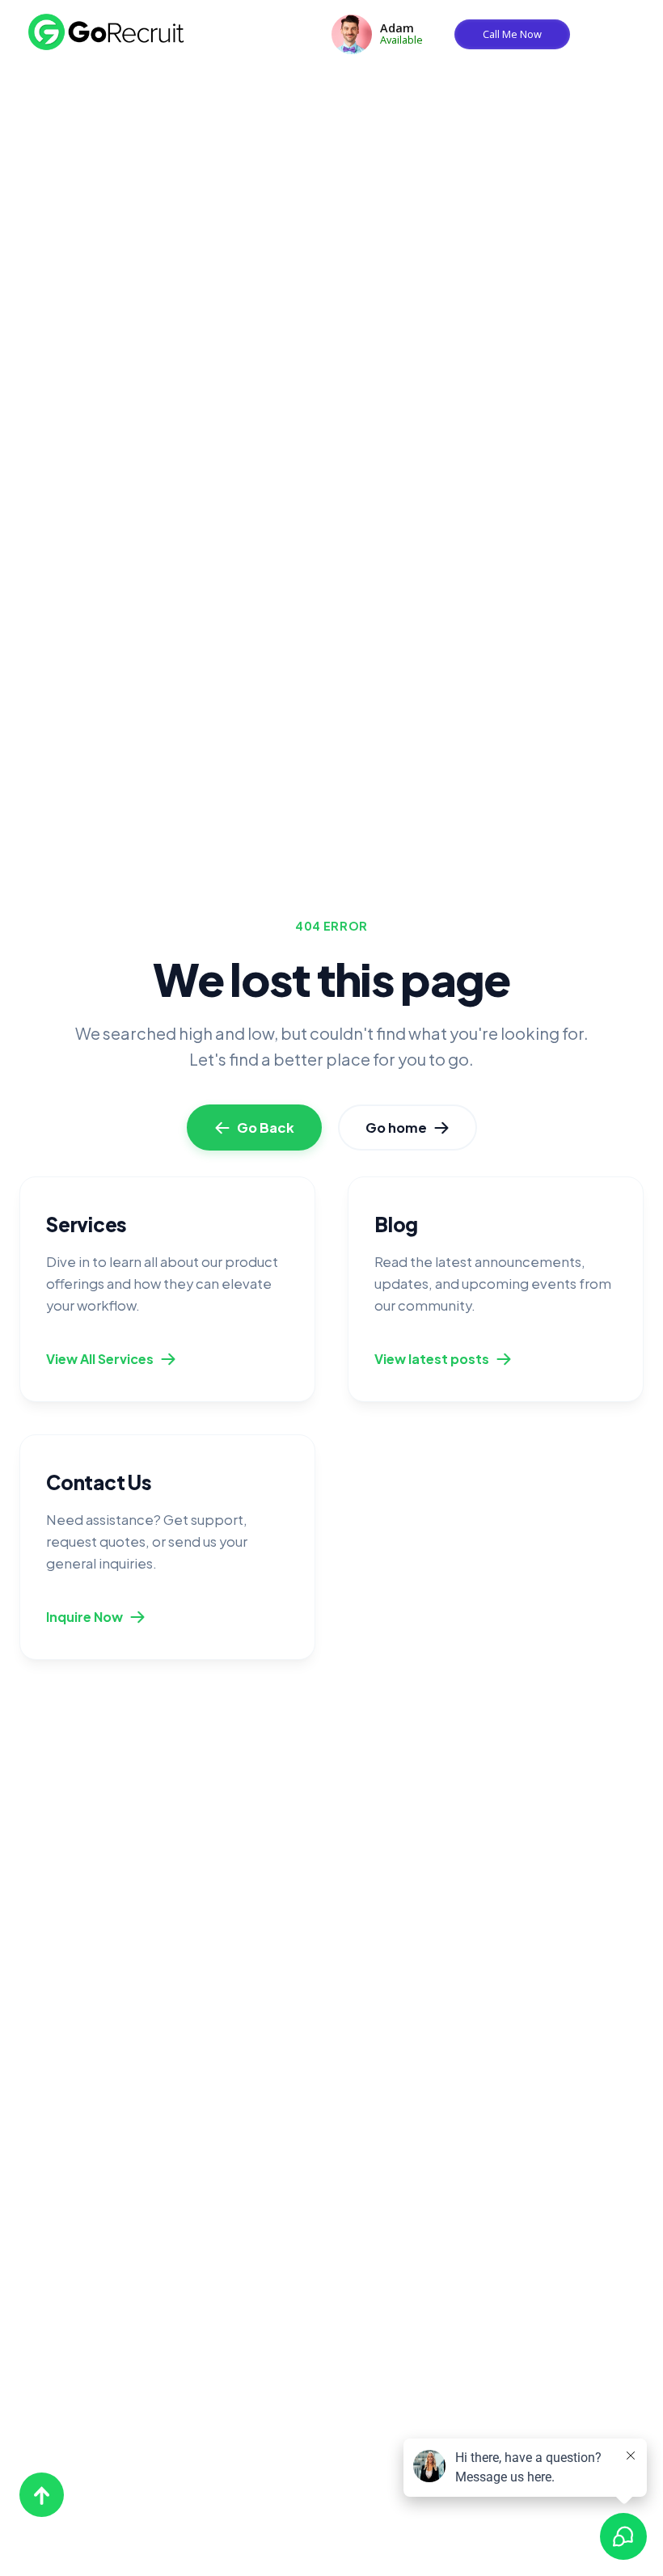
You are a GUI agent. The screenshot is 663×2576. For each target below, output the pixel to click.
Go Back (266, 1128)
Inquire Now (84, 1617)
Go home (396, 1128)
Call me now (512, 34)
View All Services (100, 1359)
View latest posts (432, 1359)
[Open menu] (632, 28)
